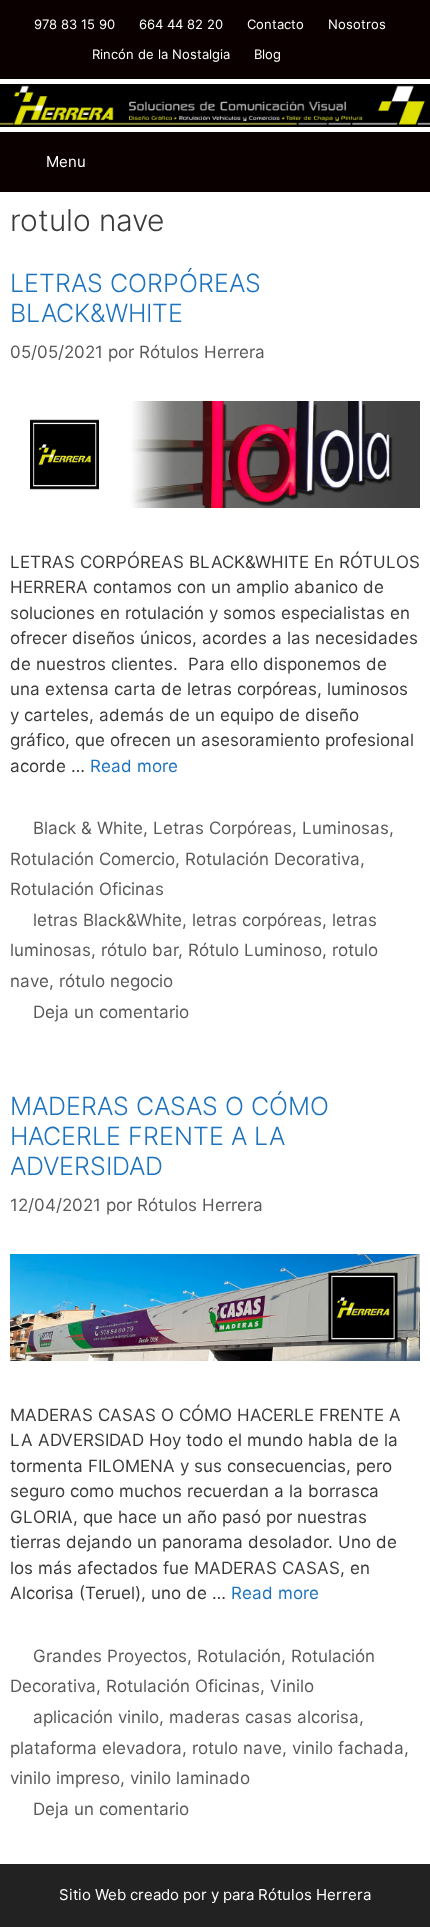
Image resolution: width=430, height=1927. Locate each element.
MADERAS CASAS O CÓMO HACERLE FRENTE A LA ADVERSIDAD (169, 1136)
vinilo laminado (190, 1778)
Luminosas (345, 828)
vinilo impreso (65, 1778)
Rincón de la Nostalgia (161, 54)
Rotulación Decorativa (272, 859)
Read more (134, 766)
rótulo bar (139, 950)
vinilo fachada (348, 1748)
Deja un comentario (111, 1012)
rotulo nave (237, 1748)
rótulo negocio (116, 981)
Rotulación (239, 1656)
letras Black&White (107, 920)
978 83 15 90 (74, 24)
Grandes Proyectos (110, 1656)
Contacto (275, 24)
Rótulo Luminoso (255, 950)
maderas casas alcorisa (264, 1717)
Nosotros (357, 24)
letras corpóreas (257, 920)
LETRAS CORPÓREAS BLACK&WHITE (135, 298)
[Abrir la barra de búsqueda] (320, 147)
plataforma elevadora (96, 1748)
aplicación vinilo (96, 1717)
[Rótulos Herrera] (215, 104)
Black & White (88, 828)
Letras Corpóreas (222, 828)
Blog (267, 54)
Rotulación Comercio (92, 859)
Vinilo (292, 1686)
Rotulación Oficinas (87, 889)
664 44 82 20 (181, 24)
